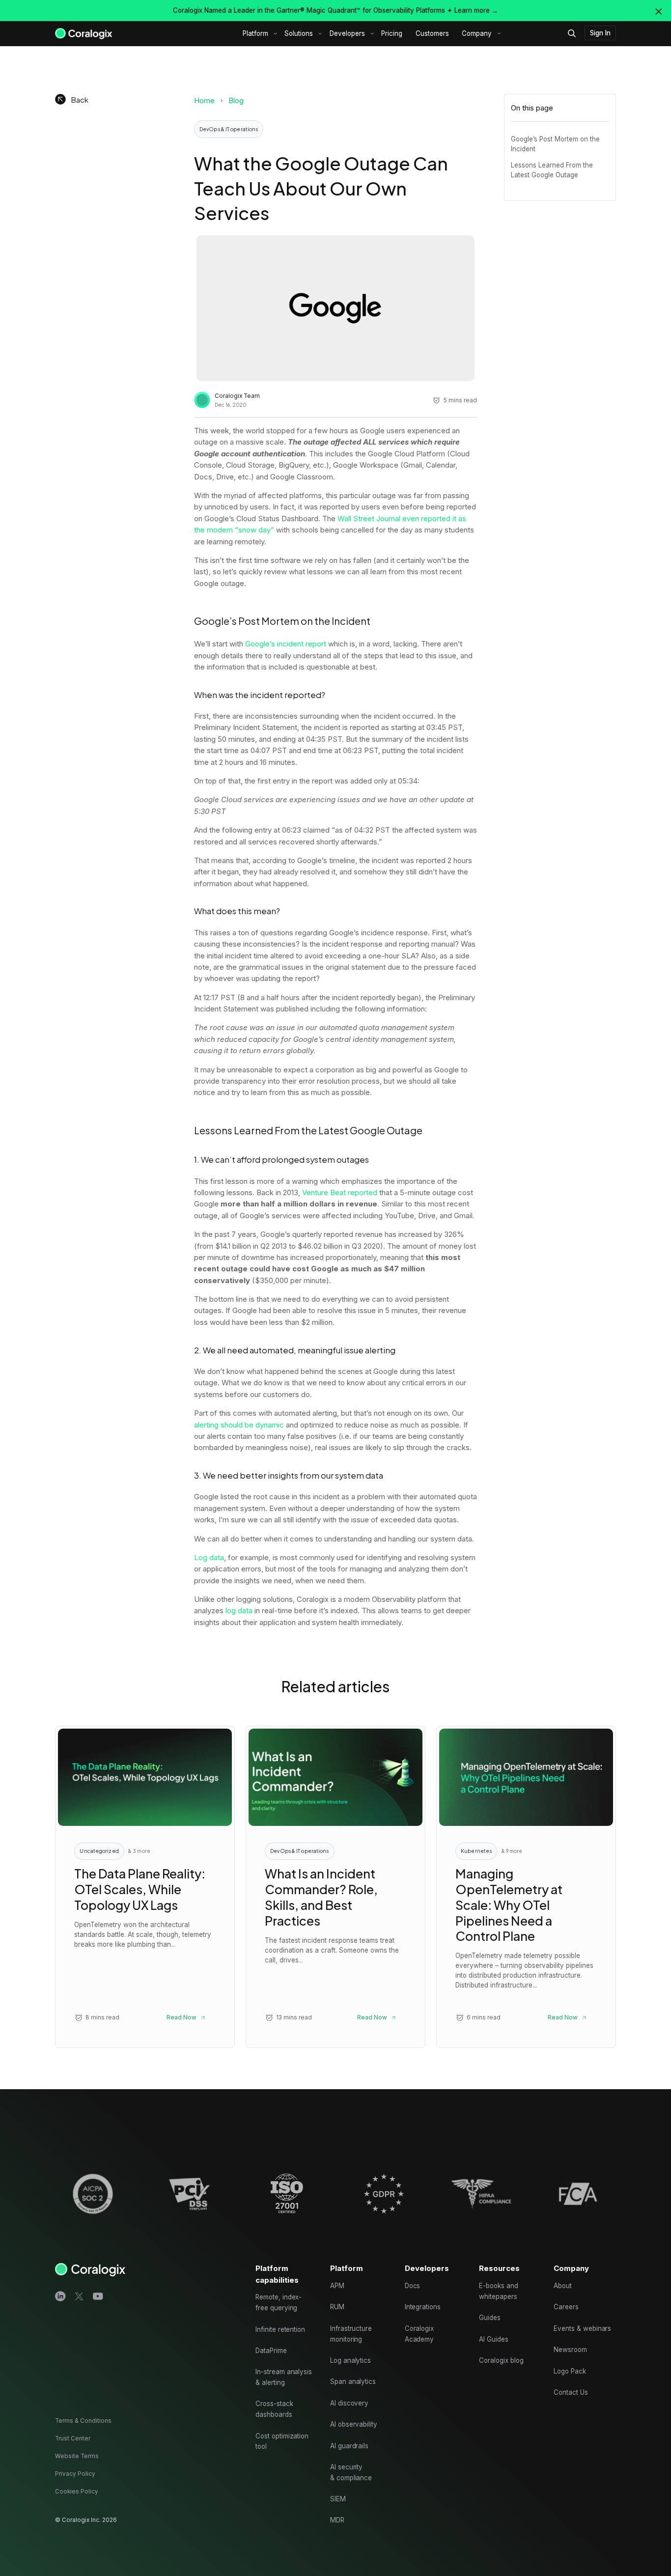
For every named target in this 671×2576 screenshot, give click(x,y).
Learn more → (476, 10)
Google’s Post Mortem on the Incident (555, 144)
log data (239, 1610)
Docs (413, 2286)
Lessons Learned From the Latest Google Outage (552, 170)
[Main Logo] (84, 33)
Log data (209, 1557)
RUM (337, 2307)
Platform (255, 33)
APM (337, 2286)
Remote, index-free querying (279, 2302)
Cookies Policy (77, 2492)
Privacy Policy (75, 2474)
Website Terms (77, 2456)
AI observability (354, 2424)
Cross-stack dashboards (274, 2409)
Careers (566, 2307)
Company (477, 33)
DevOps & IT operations (229, 129)
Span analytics (353, 2381)
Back (80, 99)
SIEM (338, 2499)
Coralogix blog (501, 2360)
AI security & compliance (351, 2472)
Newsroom (570, 2350)
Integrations (423, 2307)
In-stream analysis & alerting (284, 2377)
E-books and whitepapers (498, 2291)
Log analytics (350, 2360)
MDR (337, 2520)
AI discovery (349, 2403)
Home (204, 100)
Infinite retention (280, 2329)
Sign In (600, 33)
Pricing (392, 33)
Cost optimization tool (282, 2441)
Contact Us (571, 2392)
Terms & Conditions (83, 2421)
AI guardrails (349, 2446)
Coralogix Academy (419, 2334)
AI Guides (494, 2339)
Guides (490, 2318)
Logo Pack (570, 2371)
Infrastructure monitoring (351, 2334)
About (563, 2286)
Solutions (299, 33)
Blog (236, 100)
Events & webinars (582, 2328)
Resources (499, 2268)
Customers (432, 33)
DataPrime (271, 2351)
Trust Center (73, 2438)
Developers (347, 33)
